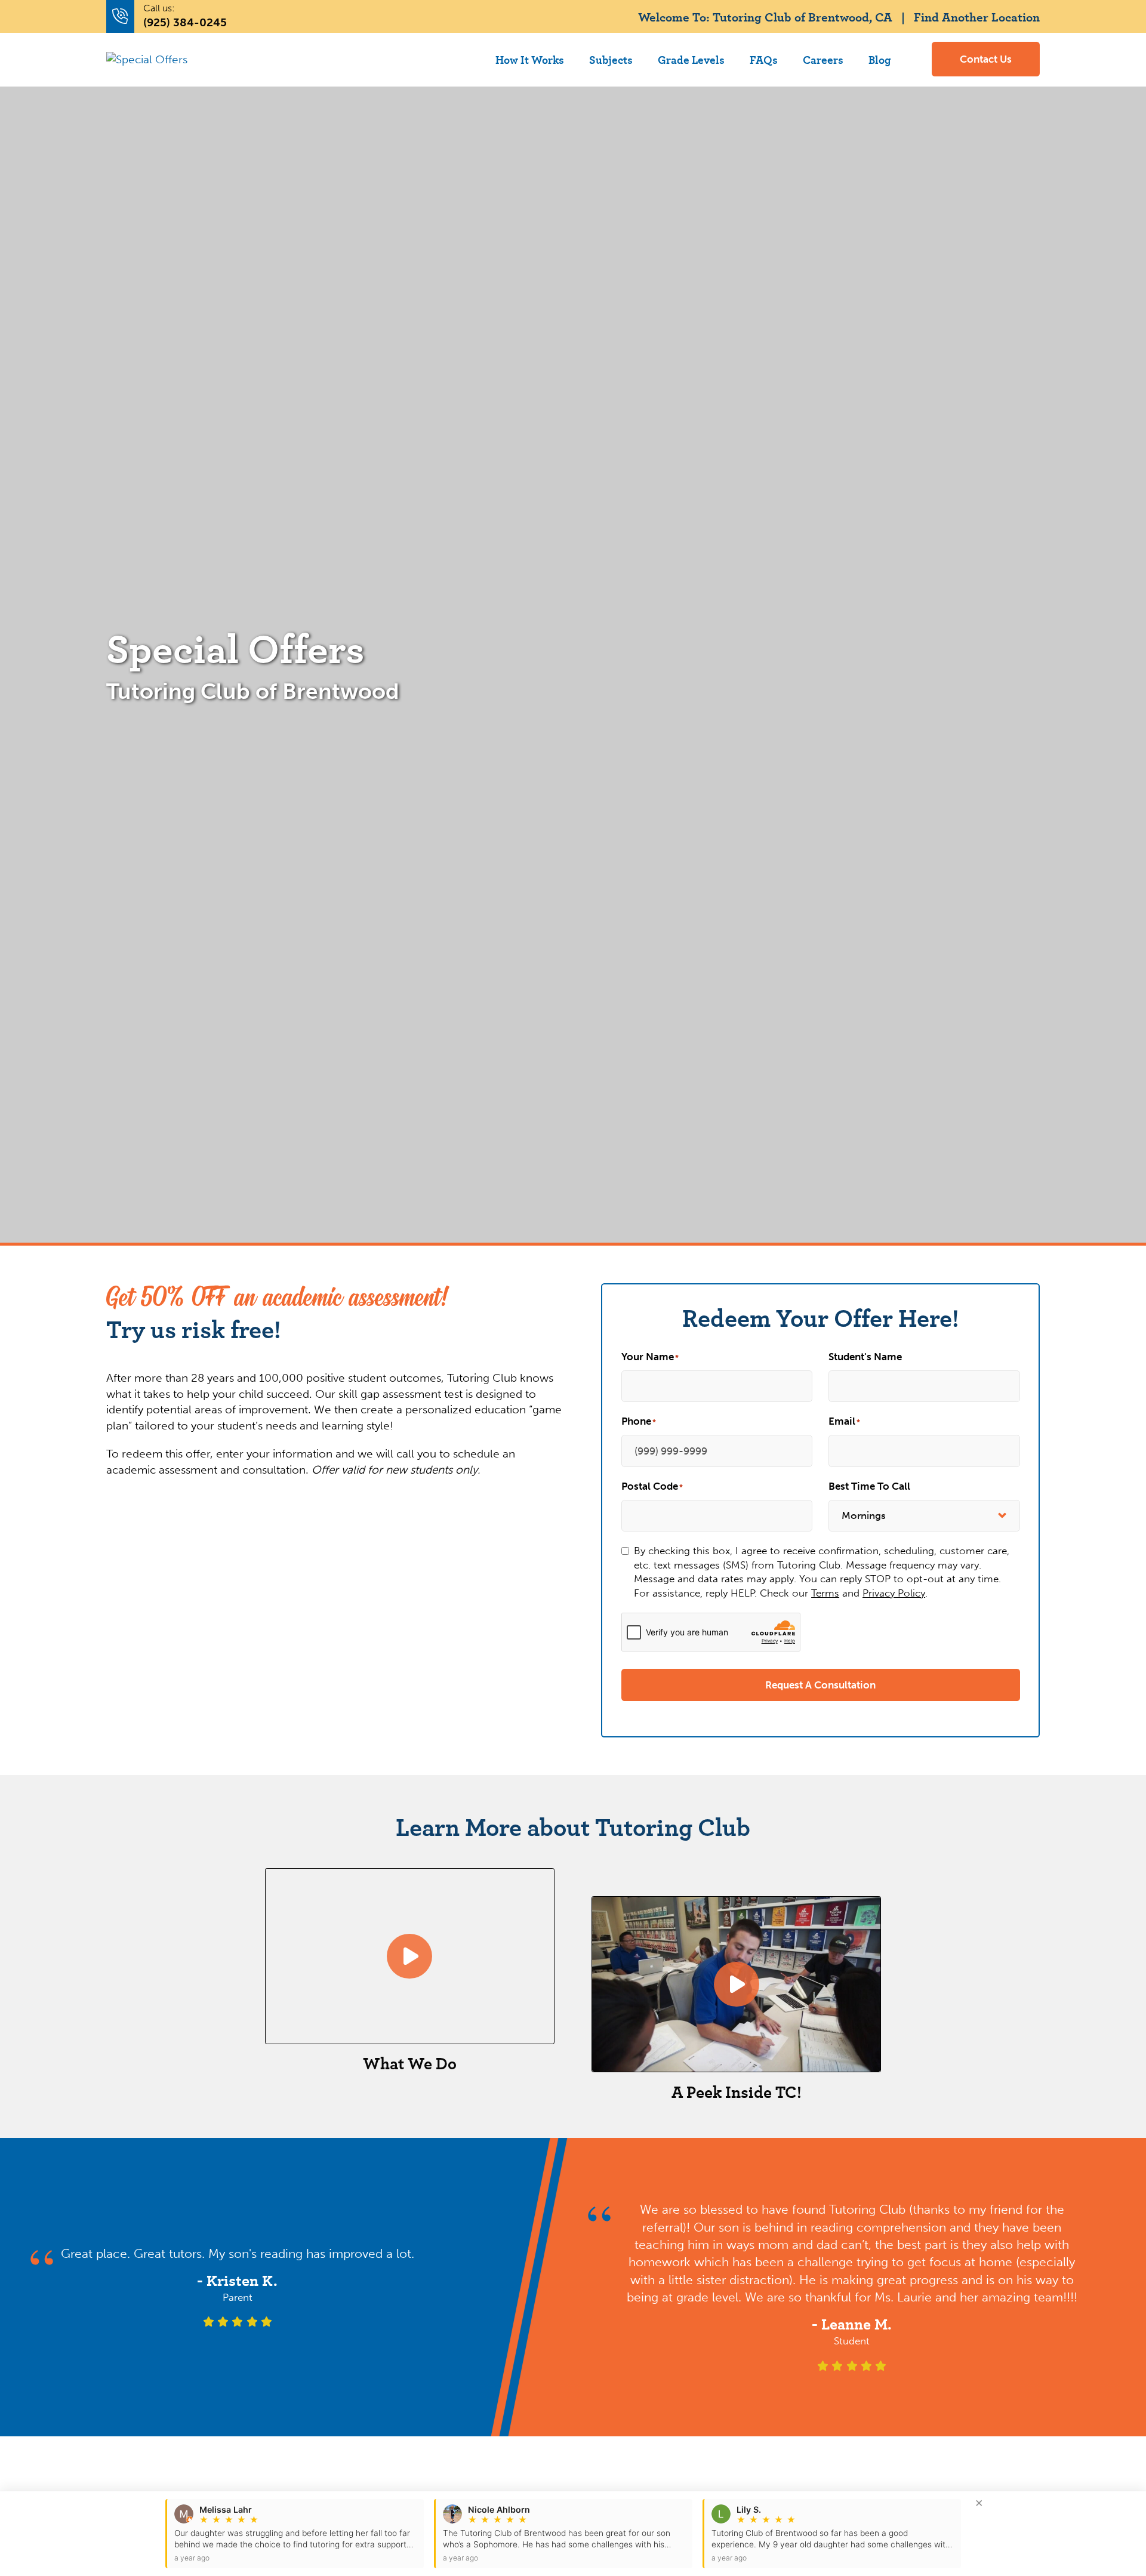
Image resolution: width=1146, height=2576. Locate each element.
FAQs (764, 59)
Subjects (611, 59)
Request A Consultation (820, 1685)
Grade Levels (691, 59)
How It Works (530, 59)
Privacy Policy (894, 1593)
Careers (823, 59)
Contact (986, 59)
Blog (880, 59)
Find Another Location (977, 16)
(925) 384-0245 (185, 22)
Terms (825, 1593)
